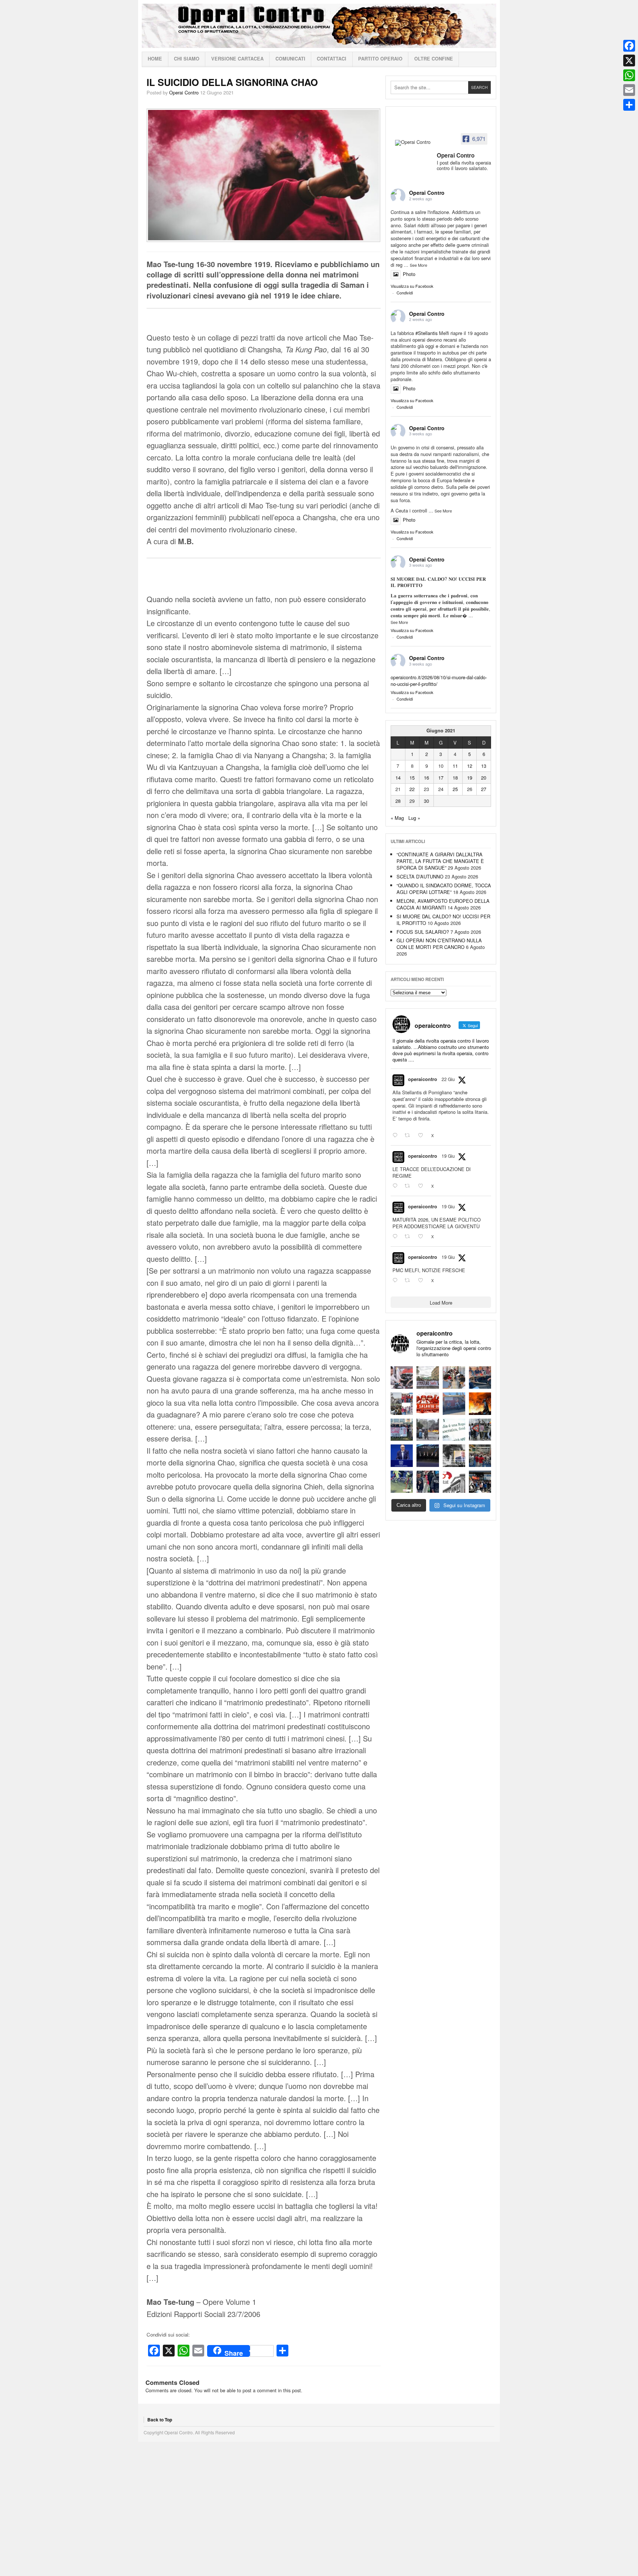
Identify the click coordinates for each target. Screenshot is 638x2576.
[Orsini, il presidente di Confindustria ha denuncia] (402, 1456)
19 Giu (448, 1156)
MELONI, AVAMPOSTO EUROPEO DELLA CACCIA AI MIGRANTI (443, 904)
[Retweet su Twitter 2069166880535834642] (409, 1136)
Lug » (414, 818)
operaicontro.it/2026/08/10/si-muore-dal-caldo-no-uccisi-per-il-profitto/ (439, 681)
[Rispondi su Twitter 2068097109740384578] (397, 1237)
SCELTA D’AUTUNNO (420, 876)
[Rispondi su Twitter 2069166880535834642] (397, 1136)
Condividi (405, 293)
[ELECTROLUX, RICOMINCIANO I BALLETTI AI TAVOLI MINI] (480, 1482)
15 (412, 778)
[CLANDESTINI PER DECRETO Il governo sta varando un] (402, 1430)
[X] (629, 61)
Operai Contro (319, 26)
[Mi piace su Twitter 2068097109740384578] (423, 1237)
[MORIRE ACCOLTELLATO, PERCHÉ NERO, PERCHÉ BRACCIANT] (402, 1482)
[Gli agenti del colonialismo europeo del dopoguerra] (454, 1456)
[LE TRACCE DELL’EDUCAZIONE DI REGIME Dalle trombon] (428, 1377)
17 (441, 778)
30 (426, 801)
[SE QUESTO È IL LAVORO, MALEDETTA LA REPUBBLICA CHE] (454, 1430)
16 (426, 778)
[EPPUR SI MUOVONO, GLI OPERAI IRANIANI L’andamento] (402, 1404)
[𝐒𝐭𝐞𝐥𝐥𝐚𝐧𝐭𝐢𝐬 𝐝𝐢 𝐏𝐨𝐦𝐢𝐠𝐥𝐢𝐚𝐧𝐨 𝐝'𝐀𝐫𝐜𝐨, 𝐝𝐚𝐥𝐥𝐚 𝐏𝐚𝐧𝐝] (480, 1456)
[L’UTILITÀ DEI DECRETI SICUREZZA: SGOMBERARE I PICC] (428, 1482)
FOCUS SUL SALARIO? (423, 932)
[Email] (629, 90)
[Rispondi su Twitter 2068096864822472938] (397, 1280)
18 (455, 778)
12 (470, 766)
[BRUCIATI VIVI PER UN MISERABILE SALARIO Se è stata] (480, 1430)
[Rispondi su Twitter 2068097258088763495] (397, 1186)
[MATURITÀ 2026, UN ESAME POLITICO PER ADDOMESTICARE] (454, 1377)
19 (470, 778)
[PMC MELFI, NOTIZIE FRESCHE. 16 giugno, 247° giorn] (480, 1377)
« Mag (397, 818)
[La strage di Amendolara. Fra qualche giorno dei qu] (428, 1430)
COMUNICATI (290, 59)
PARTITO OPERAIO (380, 59)
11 (455, 766)
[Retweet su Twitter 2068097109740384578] (409, 1237)
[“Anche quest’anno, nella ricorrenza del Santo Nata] (402, 1377)
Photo (409, 274)
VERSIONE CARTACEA (237, 59)
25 (455, 789)
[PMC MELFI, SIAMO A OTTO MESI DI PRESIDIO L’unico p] (454, 1404)
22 (412, 789)
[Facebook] (629, 46)
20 (484, 778)
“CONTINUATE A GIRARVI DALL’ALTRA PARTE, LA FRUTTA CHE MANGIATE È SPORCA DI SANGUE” (440, 861)
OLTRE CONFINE (434, 59)
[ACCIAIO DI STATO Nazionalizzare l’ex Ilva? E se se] (480, 1404)
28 (398, 801)
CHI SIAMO (187, 59)
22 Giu (448, 1079)
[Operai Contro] (414, 143)
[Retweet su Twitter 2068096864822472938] (409, 1280)
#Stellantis (426, 333)
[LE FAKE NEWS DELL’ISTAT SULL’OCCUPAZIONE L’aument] (454, 1482)
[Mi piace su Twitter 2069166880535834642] (423, 1136)
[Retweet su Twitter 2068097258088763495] (409, 1186)
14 (398, 778)
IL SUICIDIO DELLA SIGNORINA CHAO (232, 82)
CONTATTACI (332, 59)
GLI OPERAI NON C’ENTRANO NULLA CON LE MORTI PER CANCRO (439, 944)
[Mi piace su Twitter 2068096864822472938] (423, 1280)
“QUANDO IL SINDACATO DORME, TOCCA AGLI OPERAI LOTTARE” (444, 889)
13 (484, 766)
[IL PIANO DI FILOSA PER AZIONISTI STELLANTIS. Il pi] (428, 1456)
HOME (155, 59)
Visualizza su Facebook (412, 286)
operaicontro (423, 1079)
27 (484, 789)
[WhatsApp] (629, 75)
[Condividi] (629, 105)
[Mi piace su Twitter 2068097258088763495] (423, 1186)
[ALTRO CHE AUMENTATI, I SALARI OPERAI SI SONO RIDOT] (428, 1404)
